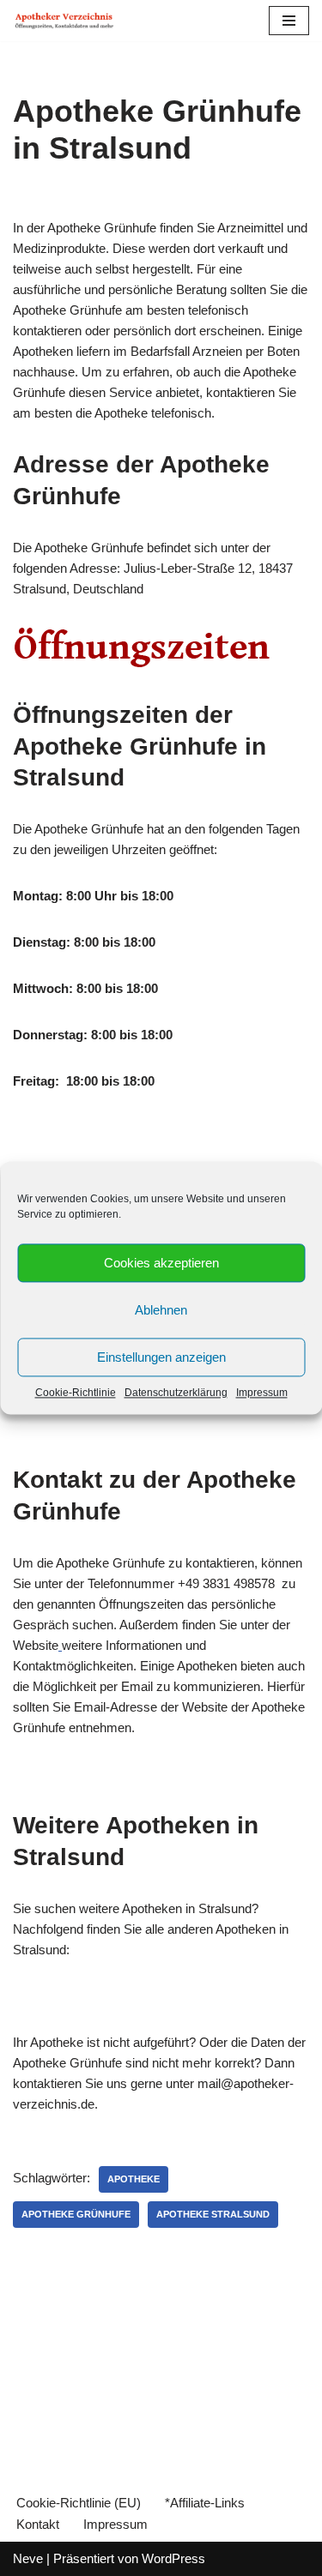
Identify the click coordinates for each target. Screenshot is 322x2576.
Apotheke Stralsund (213, 2214)
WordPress (173, 2558)
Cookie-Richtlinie (76, 1393)
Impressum (262, 1393)
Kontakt (38, 2524)
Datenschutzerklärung (176, 1393)
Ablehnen (161, 1310)
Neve (28, 2558)
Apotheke (134, 2179)
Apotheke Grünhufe (76, 2214)
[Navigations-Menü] (289, 21)
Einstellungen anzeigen (161, 1357)
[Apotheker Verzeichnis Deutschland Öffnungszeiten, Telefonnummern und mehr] (64, 21)
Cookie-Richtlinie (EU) (79, 2503)
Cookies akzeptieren (161, 1263)
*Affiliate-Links (205, 2503)
